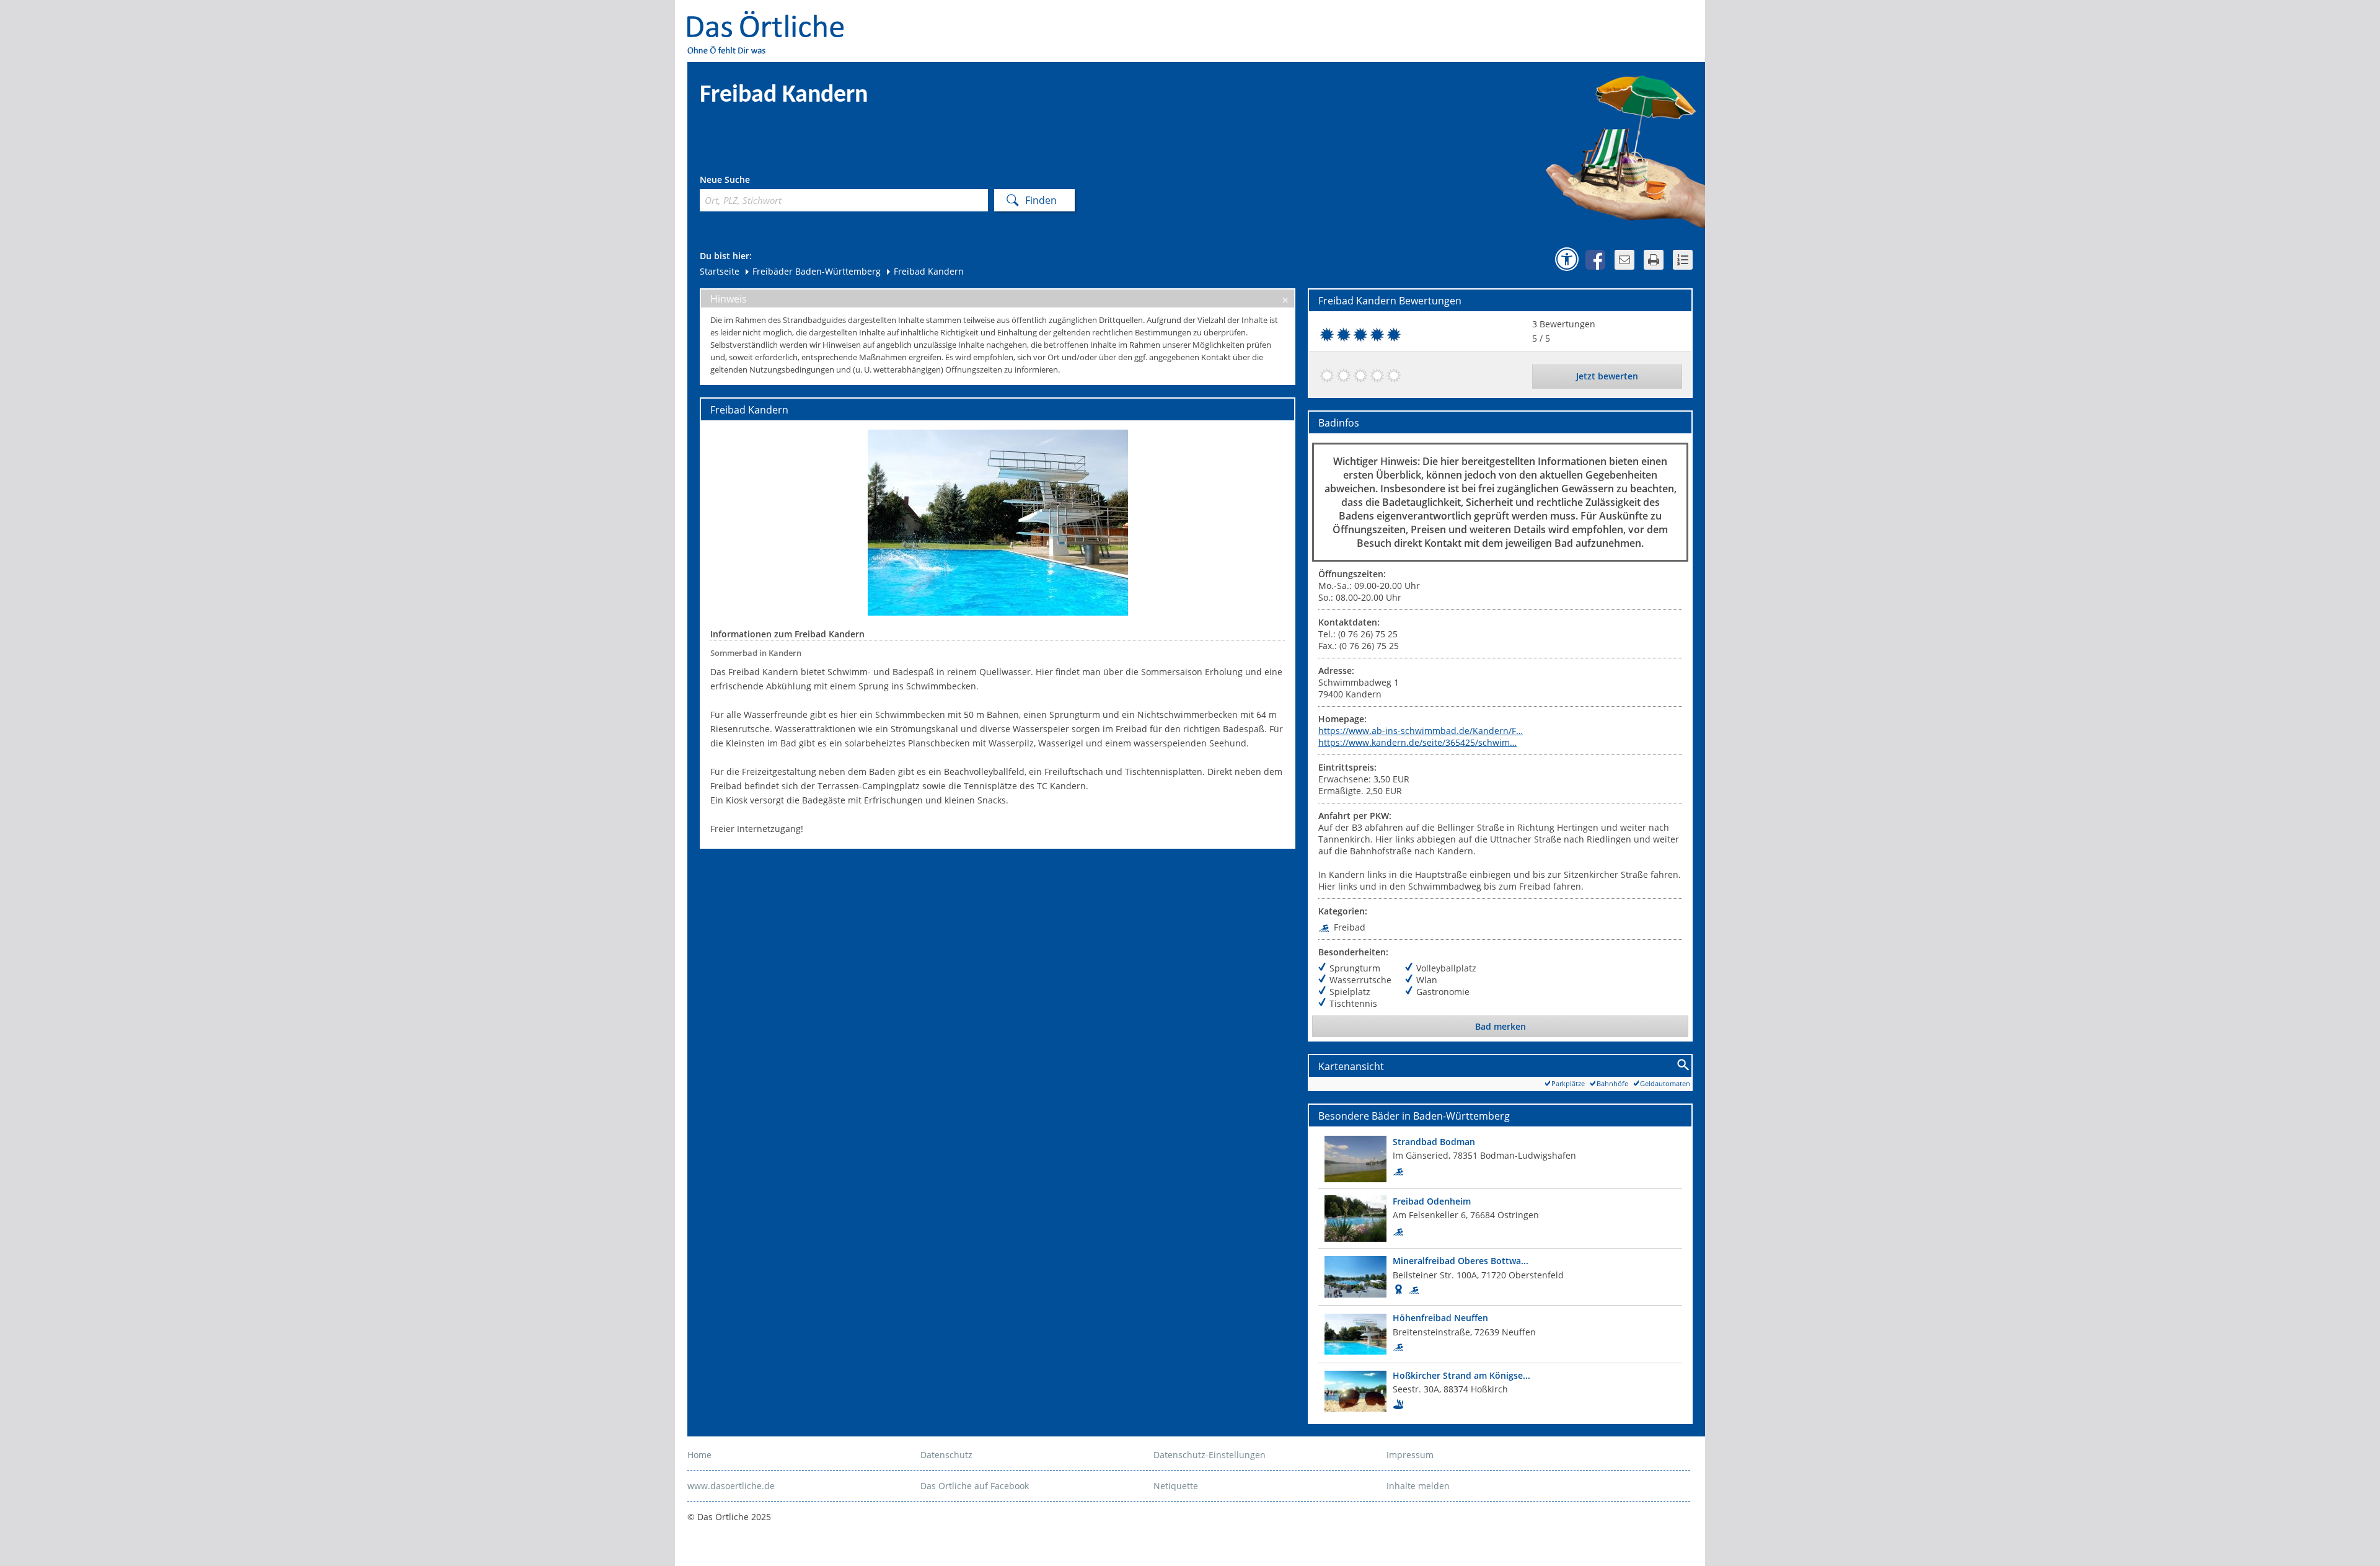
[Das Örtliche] (771, 19)
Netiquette (1176, 1486)
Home (699, 1455)
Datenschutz (946, 1455)
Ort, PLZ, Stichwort (755, 181)
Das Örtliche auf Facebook (975, 1486)
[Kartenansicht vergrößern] (1684, 1065)
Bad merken (1501, 1026)
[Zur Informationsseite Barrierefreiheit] (1567, 259)
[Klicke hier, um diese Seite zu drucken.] (1654, 260)
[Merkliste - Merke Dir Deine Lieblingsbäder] (1683, 260)
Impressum (1410, 1455)
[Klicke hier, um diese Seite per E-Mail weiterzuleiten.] (1624, 260)
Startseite (720, 271)
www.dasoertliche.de (731, 1486)
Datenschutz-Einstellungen (1210, 1455)
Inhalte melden (1418, 1486)
